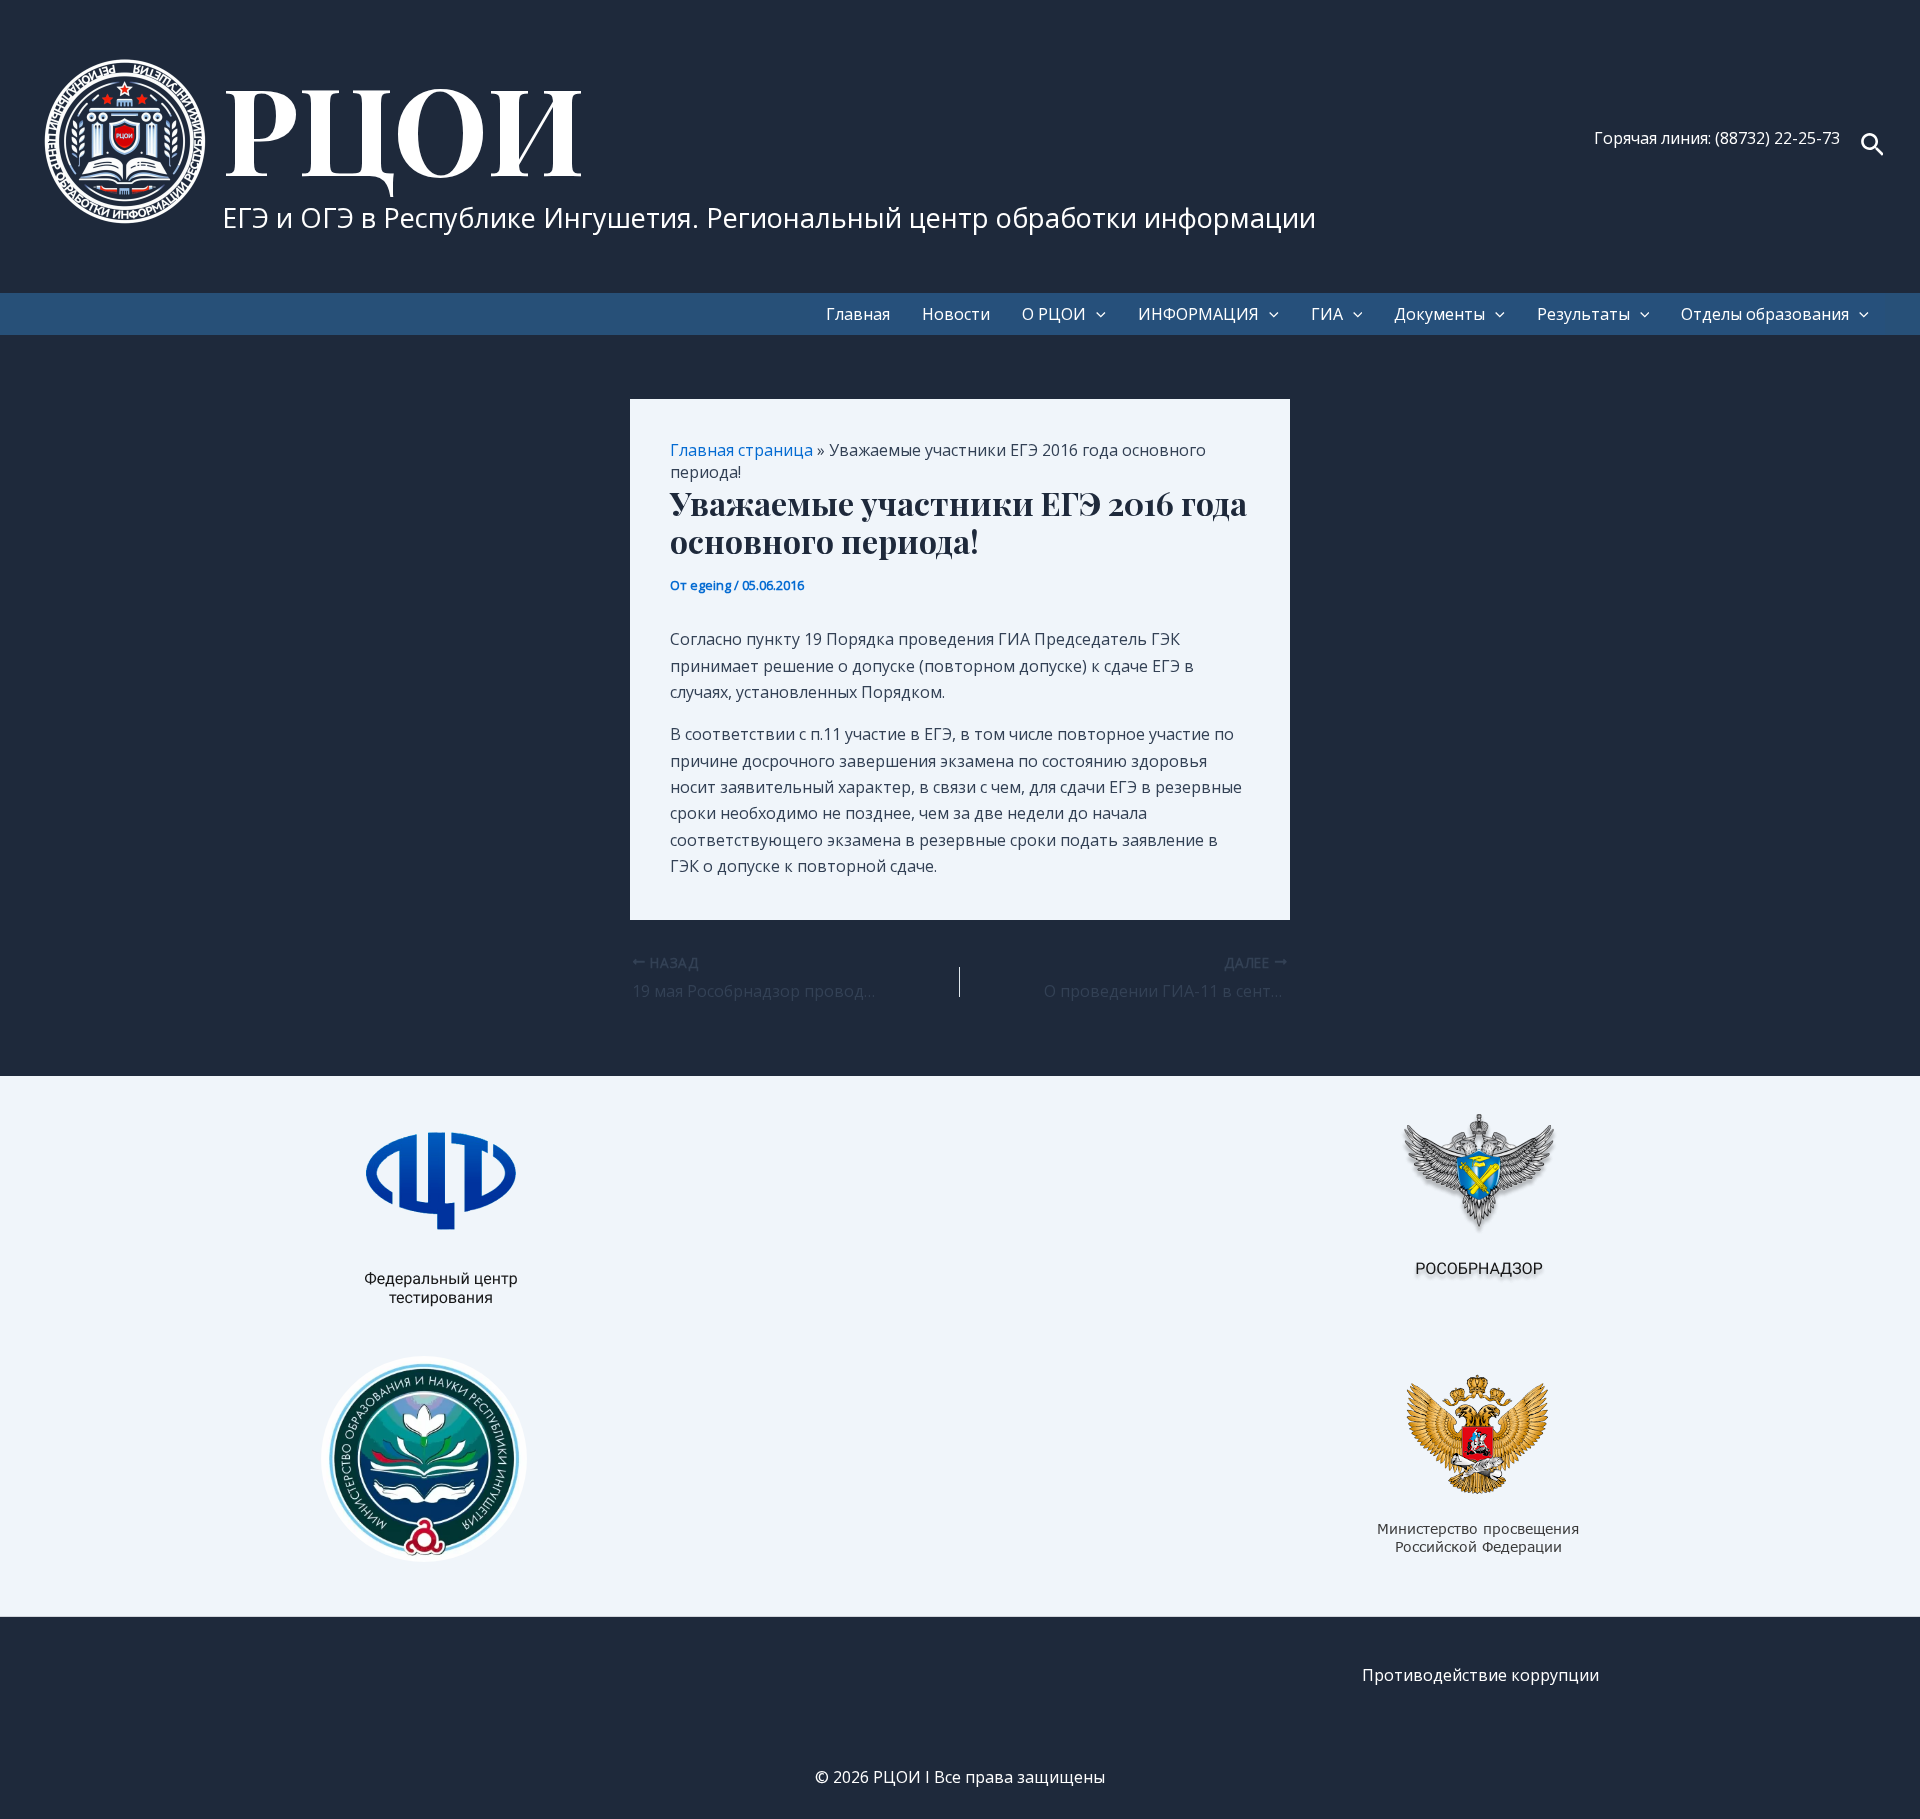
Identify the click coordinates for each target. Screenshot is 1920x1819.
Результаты (1583, 314)
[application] (1096, 314)
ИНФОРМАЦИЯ (1198, 314)
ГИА (1327, 314)
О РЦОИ (1054, 314)
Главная (858, 314)
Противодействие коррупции (1480, 1675)
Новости (956, 314)
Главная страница (741, 450)
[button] (1872, 146)
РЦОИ (403, 126)
